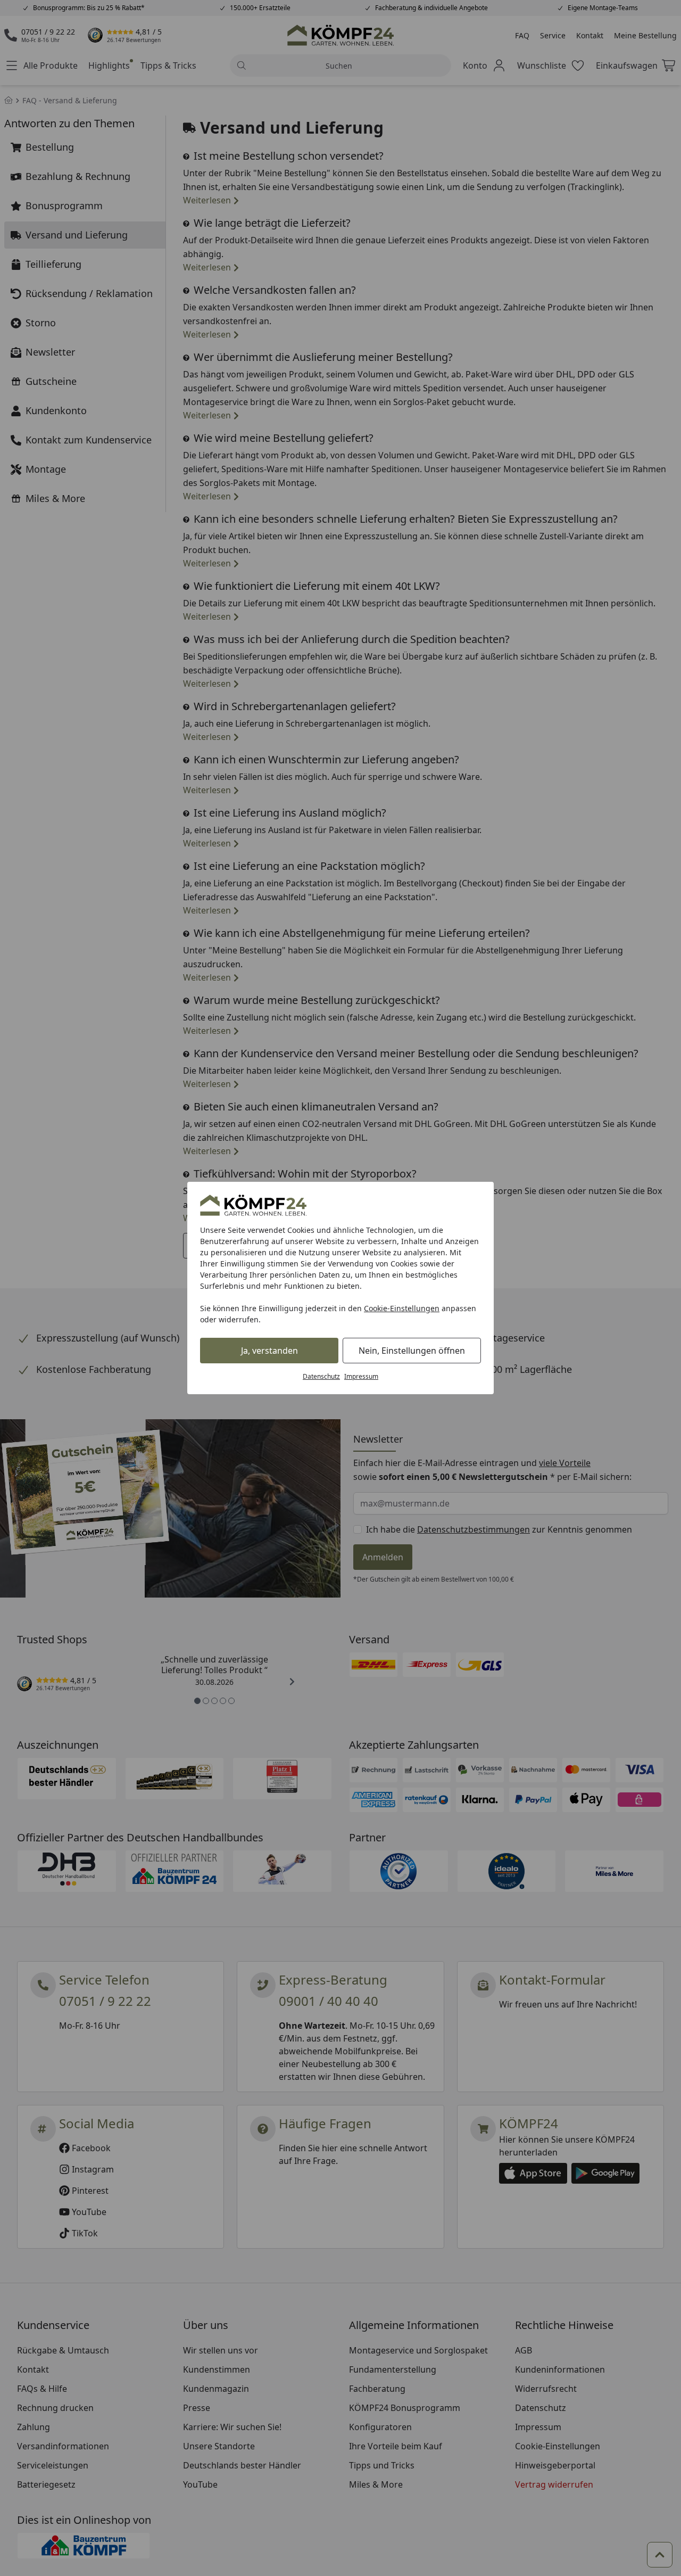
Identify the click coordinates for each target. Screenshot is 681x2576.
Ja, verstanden (269, 1351)
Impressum (361, 1376)
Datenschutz (321, 1376)
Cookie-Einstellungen (402, 1308)
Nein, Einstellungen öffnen (412, 1351)
